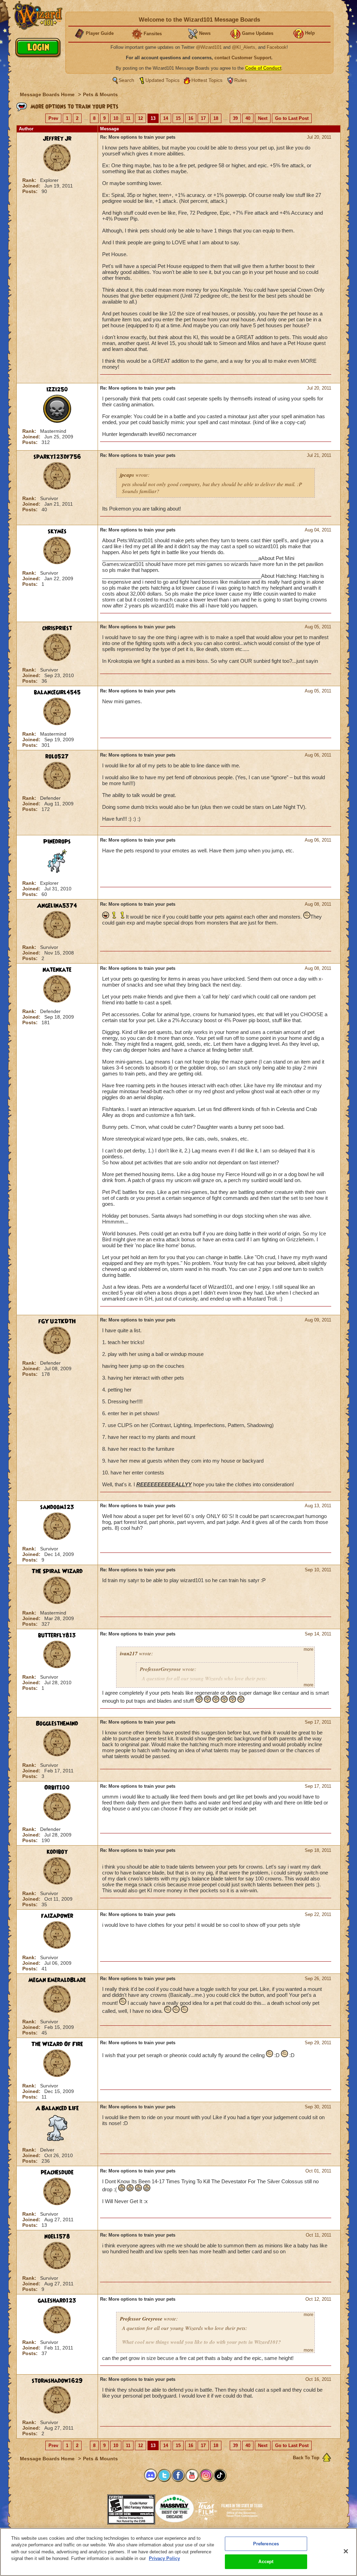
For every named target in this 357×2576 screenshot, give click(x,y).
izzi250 (57, 390)
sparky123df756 (57, 457)
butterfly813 (57, 1635)
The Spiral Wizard (57, 1571)
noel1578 (57, 2237)
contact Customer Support (243, 58)
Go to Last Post (292, 118)
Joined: (32, 186)
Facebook (277, 47)
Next (263, 118)
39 (235, 118)
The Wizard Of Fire (57, 2044)
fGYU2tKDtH (57, 1321)
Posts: (31, 191)
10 (116, 118)
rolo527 (57, 757)
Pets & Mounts (100, 94)
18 (216, 118)
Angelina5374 (57, 906)
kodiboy (57, 1852)
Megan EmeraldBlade (57, 1980)
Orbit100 (57, 1788)
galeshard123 (57, 2301)
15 (178, 118)
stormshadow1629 (57, 2381)
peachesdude (57, 2172)
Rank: (30, 180)
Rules (241, 80)
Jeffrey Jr (57, 139)
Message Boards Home (48, 94)
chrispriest (57, 628)
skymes (57, 531)
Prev (53, 118)
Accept (266, 2562)
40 (248, 118)
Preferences (266, 2544)
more (309, 1649)
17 (203, 118)
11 (128, 118)
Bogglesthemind (57, 1724)
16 (191, 118)
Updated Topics (162, 80)
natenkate (57, 970)
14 (166, 118)
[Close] (346, 2551)
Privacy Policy (164, 2558)
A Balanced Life (57, 2108)
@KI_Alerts (244, 47)
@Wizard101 (209, 47)
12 (140, 118)
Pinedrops (57, 842)
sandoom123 (57, 1507)
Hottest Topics (207, 80)
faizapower (57, 1916)
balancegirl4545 (57, 692)
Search (126, 80)
